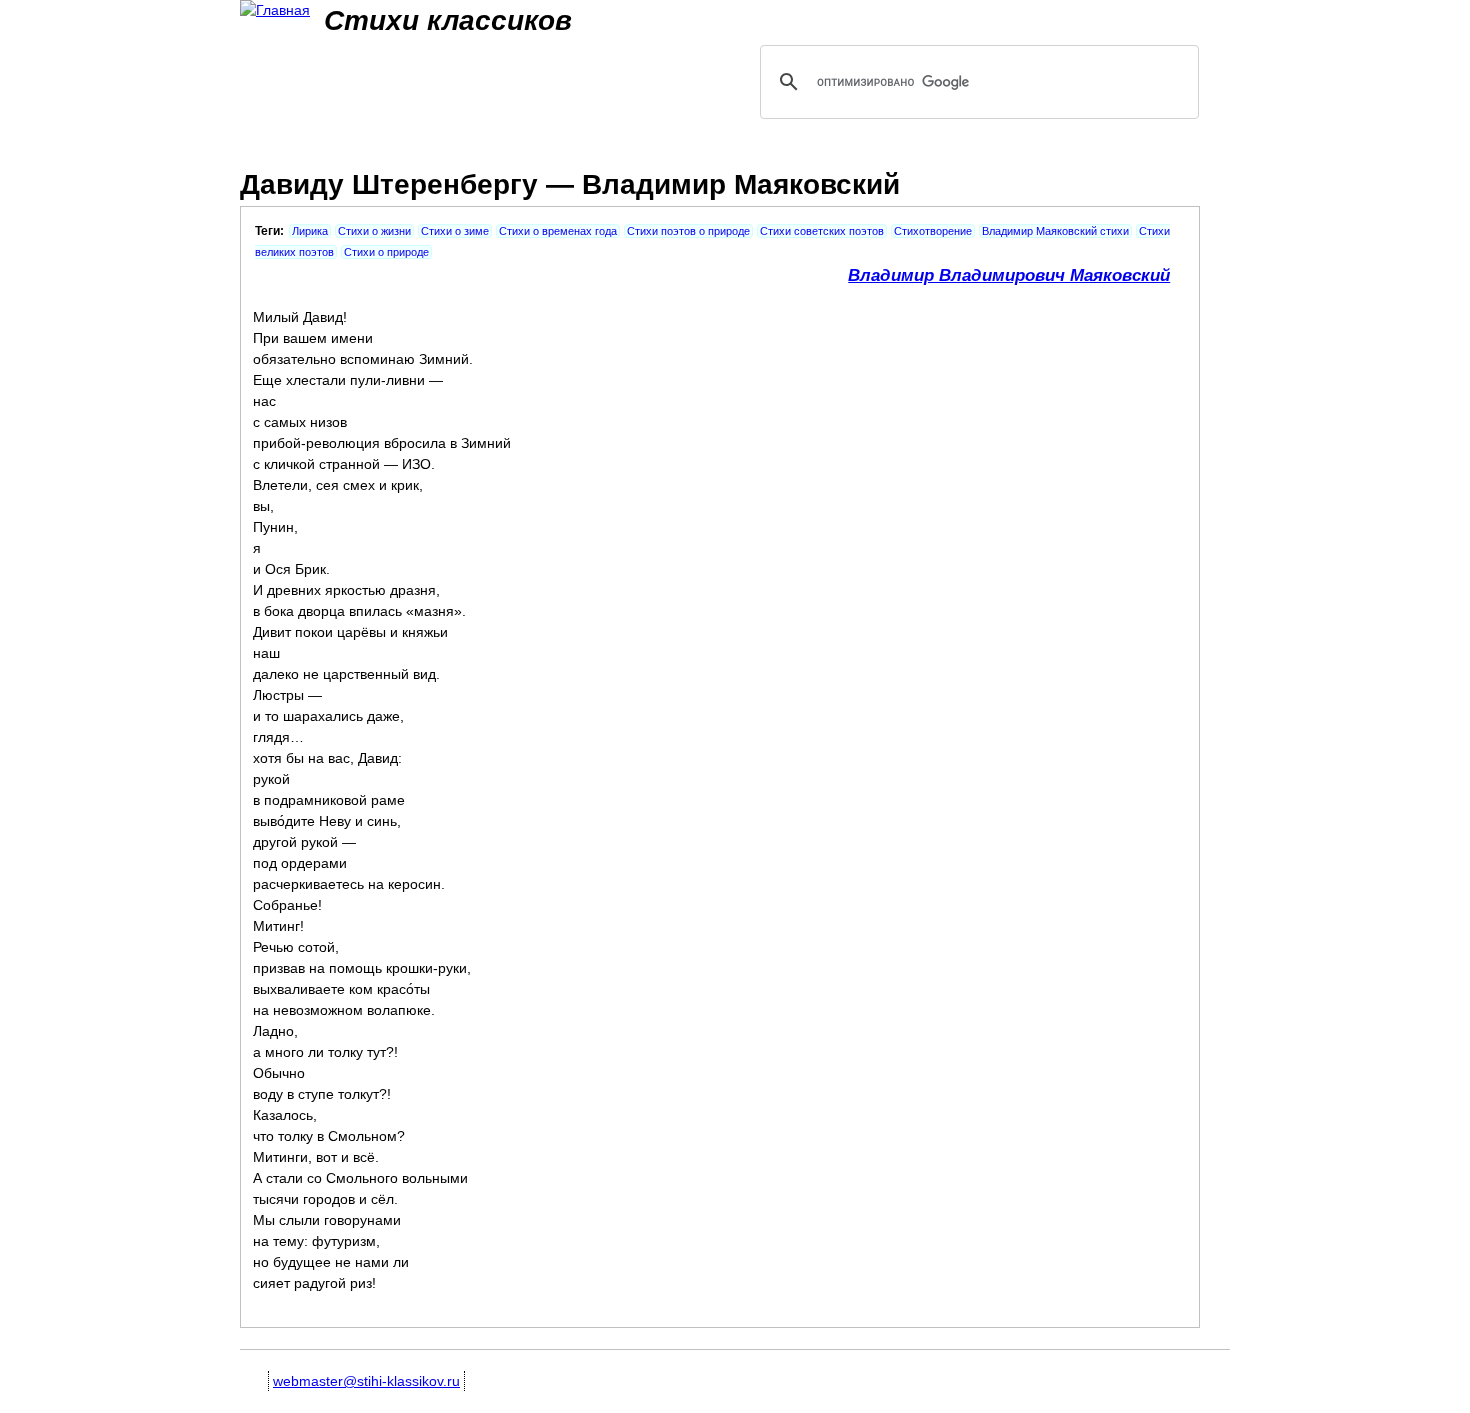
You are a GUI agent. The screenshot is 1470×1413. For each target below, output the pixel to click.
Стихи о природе (386, 252)
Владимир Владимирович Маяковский (1009, 275)
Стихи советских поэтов (822, 231)
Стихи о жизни (374, 231)
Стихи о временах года (558, 231)
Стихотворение (933, 231)
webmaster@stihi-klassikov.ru (366, 1381)
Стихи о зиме (455, 231)
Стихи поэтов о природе (688, 231)
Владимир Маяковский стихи (1055, 231)
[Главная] (275, 10)
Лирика (310, 231)
